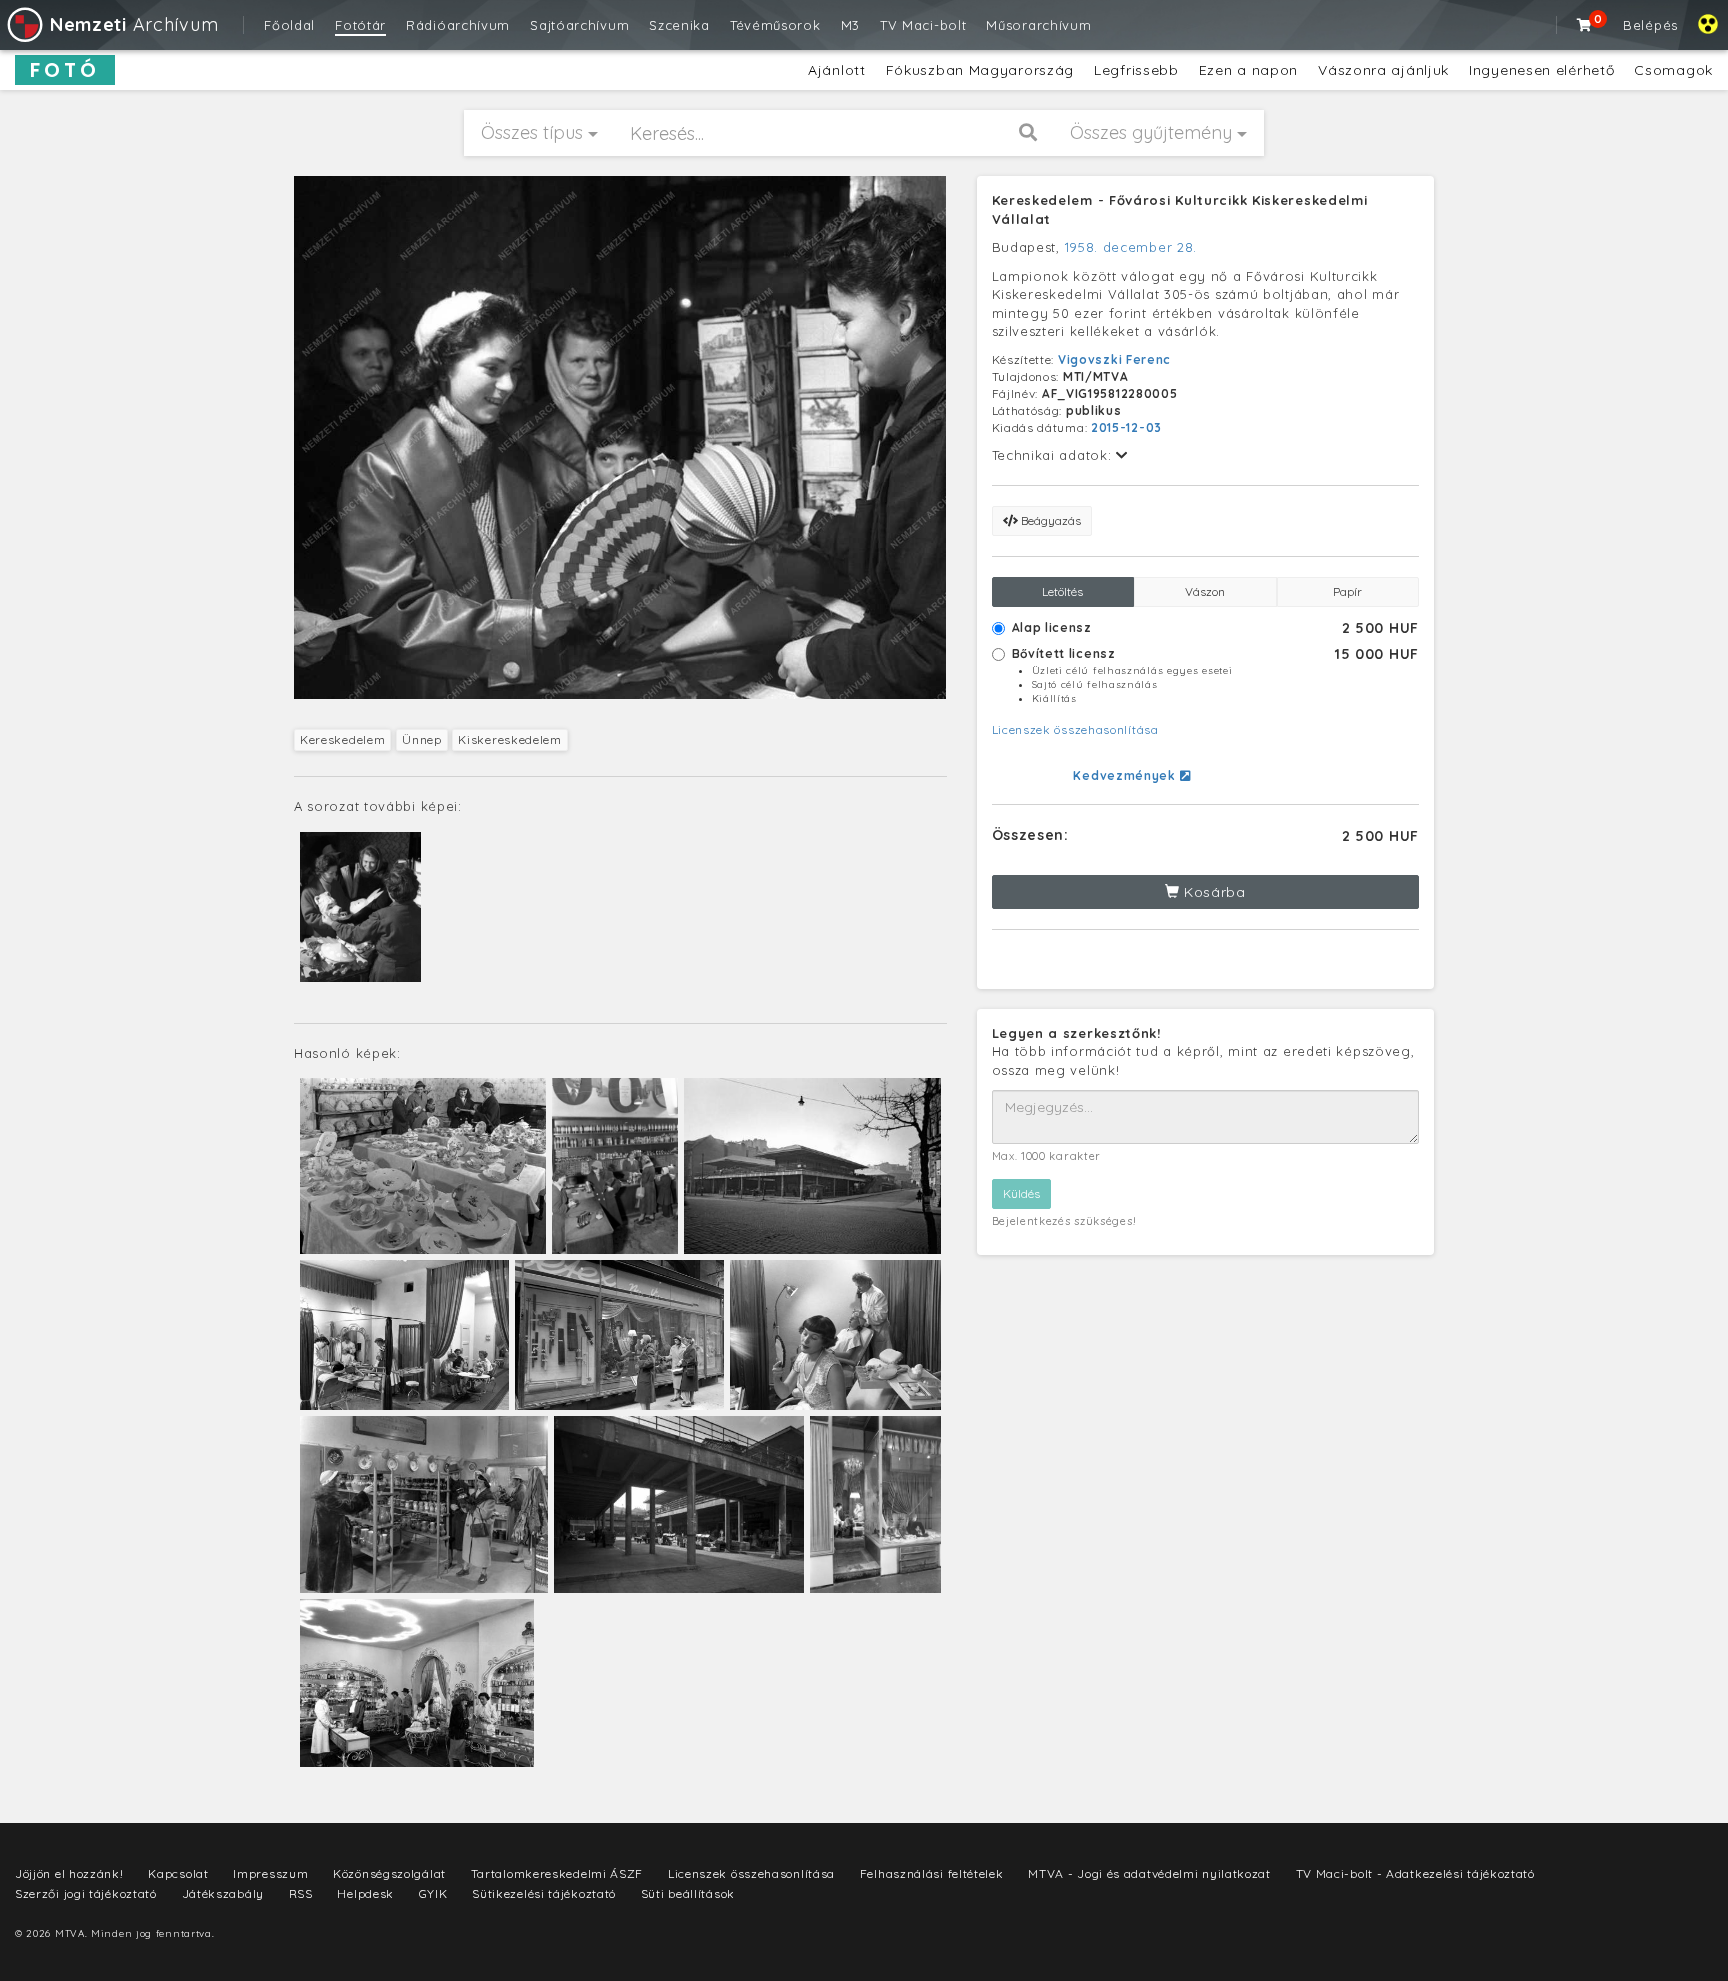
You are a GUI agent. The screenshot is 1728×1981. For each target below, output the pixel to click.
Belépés (1650, 25)
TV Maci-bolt (923, 25)
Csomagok (1673, 70)
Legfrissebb (1136, 70)
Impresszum (270, 1873)
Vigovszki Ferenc (1114, 359)
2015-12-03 (1126, 427)
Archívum (134, 24)
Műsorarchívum (1038, 25)
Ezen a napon (1248, 70)
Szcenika (679, 25)
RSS (301, 1893)
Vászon (1205, 591)
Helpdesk (365, 1893)
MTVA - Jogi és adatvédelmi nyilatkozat (1149, 1873)
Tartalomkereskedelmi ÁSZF (557, 1873)
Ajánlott (837, 70)
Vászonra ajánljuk (1383, 70)
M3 (850, 25)
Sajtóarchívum (579, 25)
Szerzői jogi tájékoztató (86, 1893)
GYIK (433, 1893)
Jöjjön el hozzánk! (69, 1873)
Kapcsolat (178, 1873)
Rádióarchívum (458, 25)
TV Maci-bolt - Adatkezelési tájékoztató (1415, 1873)
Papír (1347, 591)
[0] (1585, 25)
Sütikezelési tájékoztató (544, 1893)
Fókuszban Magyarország (980, 70)
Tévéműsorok (775, 25)
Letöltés (1062, 591)
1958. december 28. (1131, 247)
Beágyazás (1049, 520)
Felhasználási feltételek (932, 1873)
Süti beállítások (688, 1893)
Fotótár (360, 25)
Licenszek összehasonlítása (1075, 729)
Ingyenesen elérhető (1541, 70)
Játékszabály (223, 1893)
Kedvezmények (1126, 775)
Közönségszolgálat (389, 1873)
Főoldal (289, 25)
